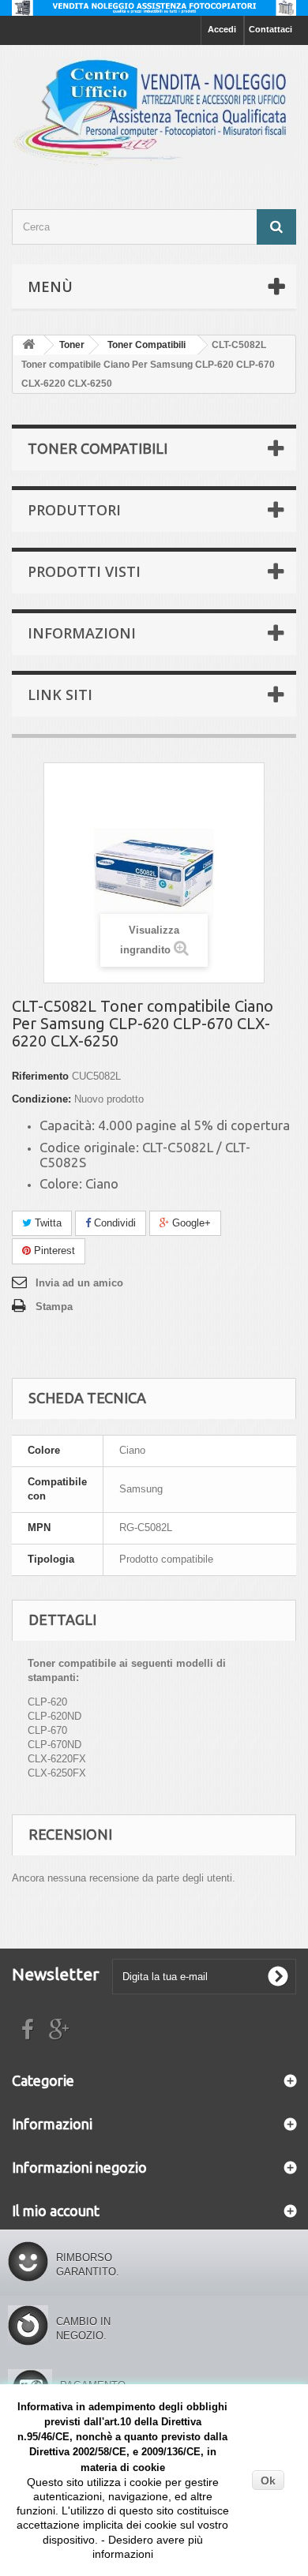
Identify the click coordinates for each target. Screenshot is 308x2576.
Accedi (222, 29)
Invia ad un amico (79, 1283)
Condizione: (41, 1099)
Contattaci (270, 29)
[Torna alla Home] (28, 345)
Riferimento (40, 1076)
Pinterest (53, 1251)
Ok (268, 2481)
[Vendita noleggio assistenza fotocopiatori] (154, 8)
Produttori (74, 510)
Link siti (60, 695)
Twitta (47, 1223)
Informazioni (82, 633)
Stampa (54, 1307)
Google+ (190, 1223)
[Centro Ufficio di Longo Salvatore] (154, 113)
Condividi (113, 1223)
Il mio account (56, 2211)
